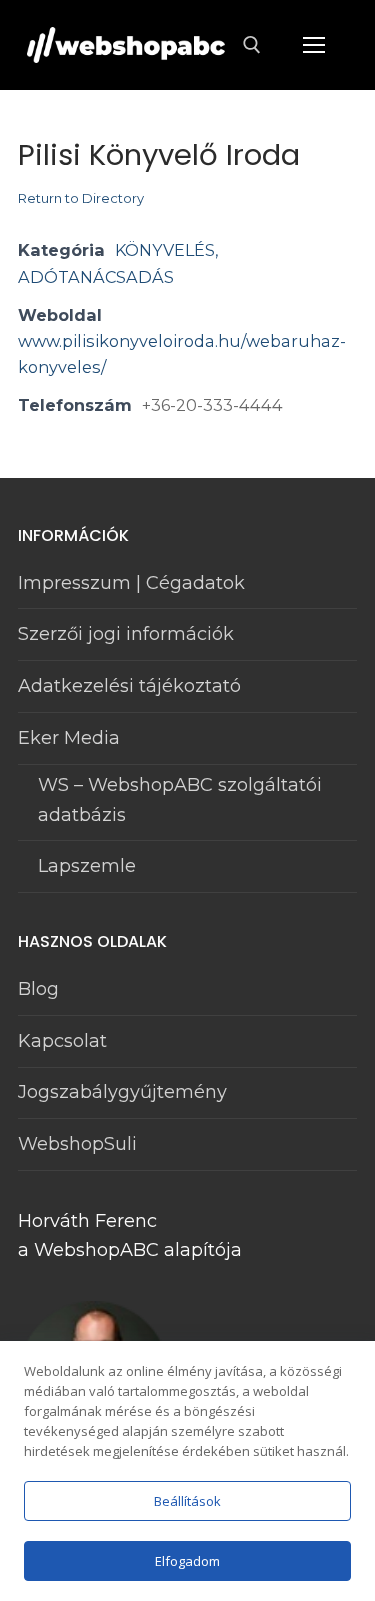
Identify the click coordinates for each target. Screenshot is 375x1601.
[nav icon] (313, 45)
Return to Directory (81, 198)
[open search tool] (252, 45)
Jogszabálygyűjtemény (122, 1092)
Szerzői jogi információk (126, 634)
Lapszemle (87, 866)
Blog (38, 989)
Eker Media (69, 738)
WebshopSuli (77, 1144)
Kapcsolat (62, 1041)
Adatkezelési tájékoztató (129, 686)
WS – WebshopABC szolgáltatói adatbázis (180, 799)
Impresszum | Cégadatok (131, 583)
